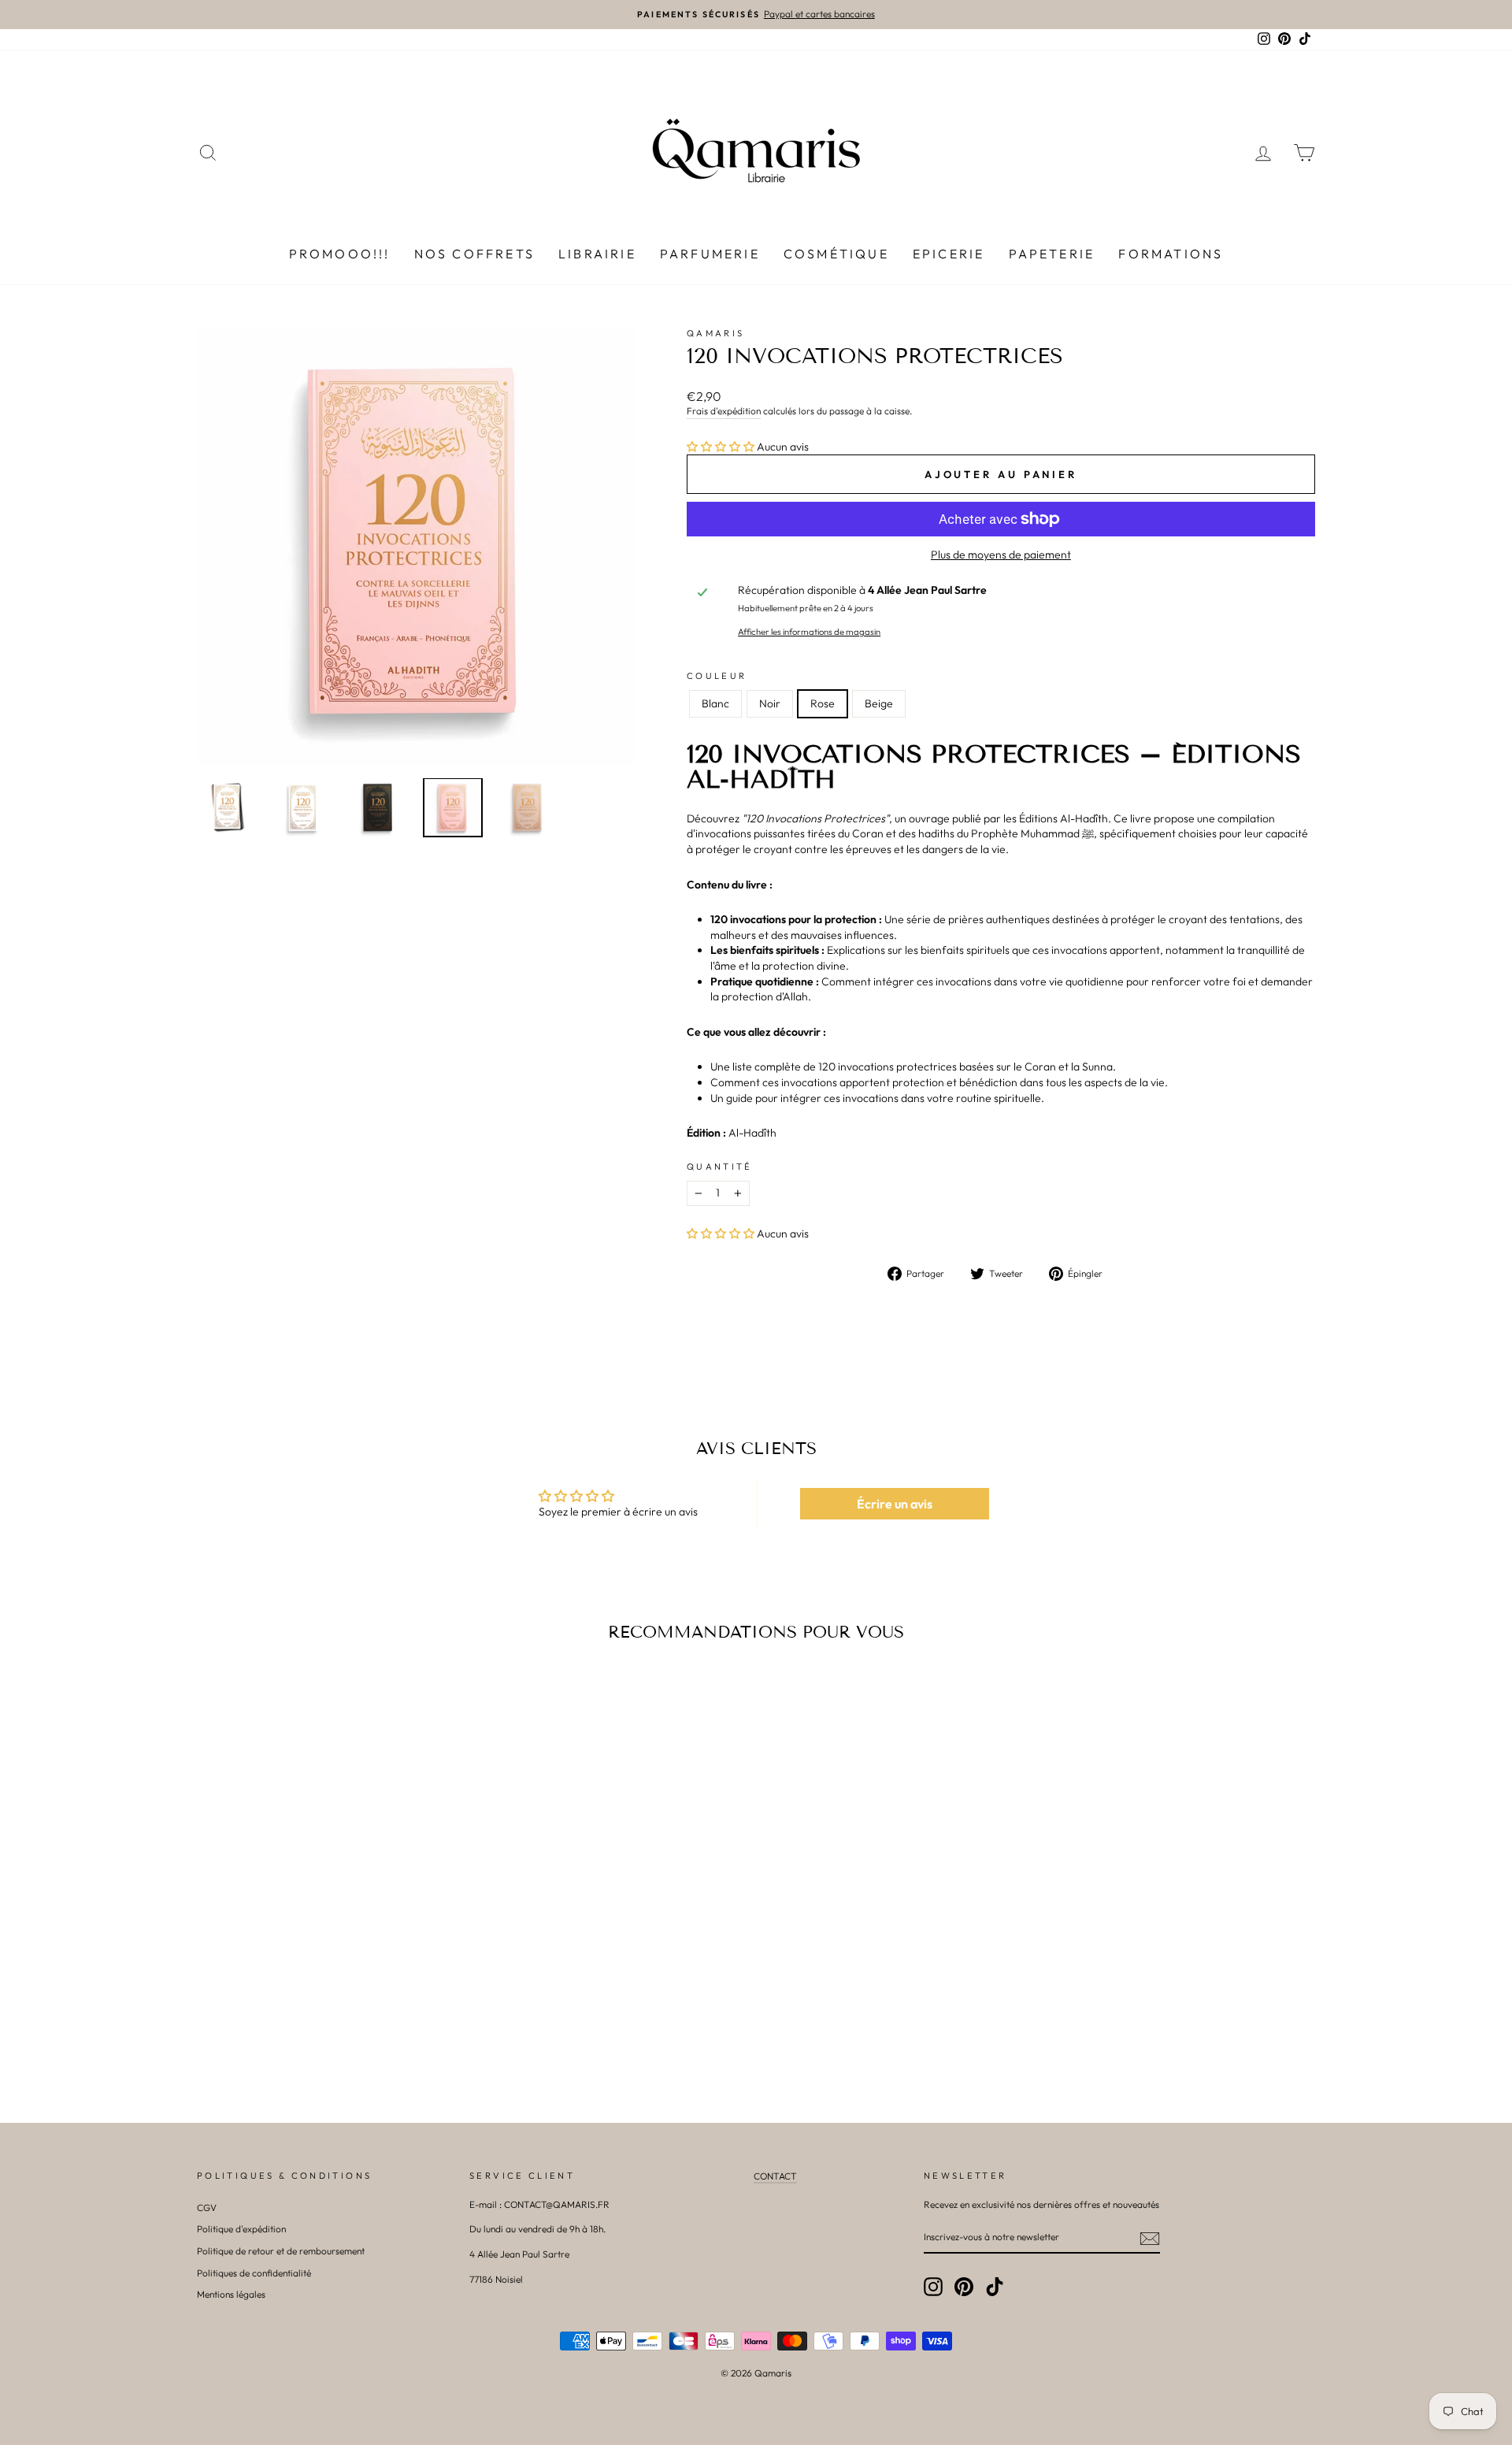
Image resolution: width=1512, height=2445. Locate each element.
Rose (823, 703)
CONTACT (775, 2176)
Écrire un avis (895, 1504)
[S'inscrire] (1150, 2239)
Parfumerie (710, 254)
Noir (770, 703)
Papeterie (1052, 254)
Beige (879, 703)
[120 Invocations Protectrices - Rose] (341, 2010)
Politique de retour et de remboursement (281, 2251)
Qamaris (716, 333)
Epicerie (949, 254)
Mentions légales (231, 2294)
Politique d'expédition (241, 2229)
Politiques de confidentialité (254, 2273)
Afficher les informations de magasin (809, 632)
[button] (721, 447)
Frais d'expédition (724, 411)
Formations (1171, 254)
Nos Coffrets (474, 254)
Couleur (717, 676)
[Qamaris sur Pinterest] (964, 2287)
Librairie (597, 254)
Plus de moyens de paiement (1001, 555)
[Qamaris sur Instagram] (933, 2287)
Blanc (715, 703)
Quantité (720, 1167)
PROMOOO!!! (340, 254)
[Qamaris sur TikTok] (995, 2287)
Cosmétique (836, 254)
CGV (207, 2208)
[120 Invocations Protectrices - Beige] (362, 2010)
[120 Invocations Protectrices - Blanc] (298, 2010)
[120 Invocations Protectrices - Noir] (319, 2010)
